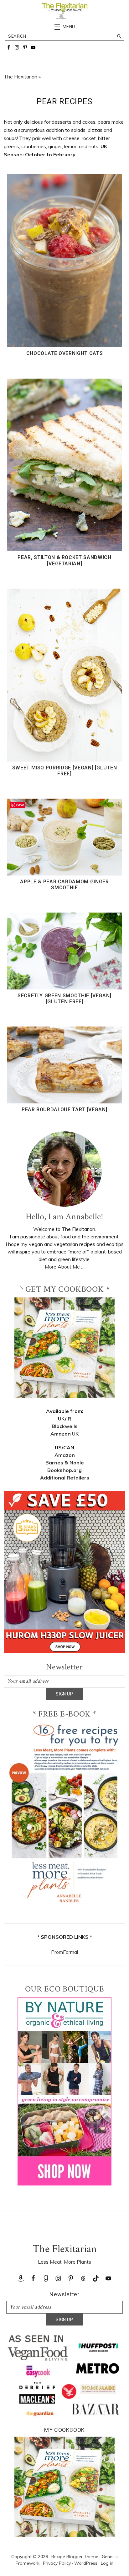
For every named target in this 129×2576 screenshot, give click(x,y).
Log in (107, 2563)
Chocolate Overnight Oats (65, 353)
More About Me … (65, 1267)
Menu (69, 27)
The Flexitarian (21, 77)
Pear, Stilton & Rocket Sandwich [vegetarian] (64, 560)
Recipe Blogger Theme (75, 2557)
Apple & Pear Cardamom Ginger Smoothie (64, 885)
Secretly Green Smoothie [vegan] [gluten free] (64, 999)
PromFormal (64, 1952)
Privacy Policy (57, 2563)
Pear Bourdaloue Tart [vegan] (64, 1110)
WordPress (86, 2563)
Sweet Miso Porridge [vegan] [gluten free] (65, 771)
